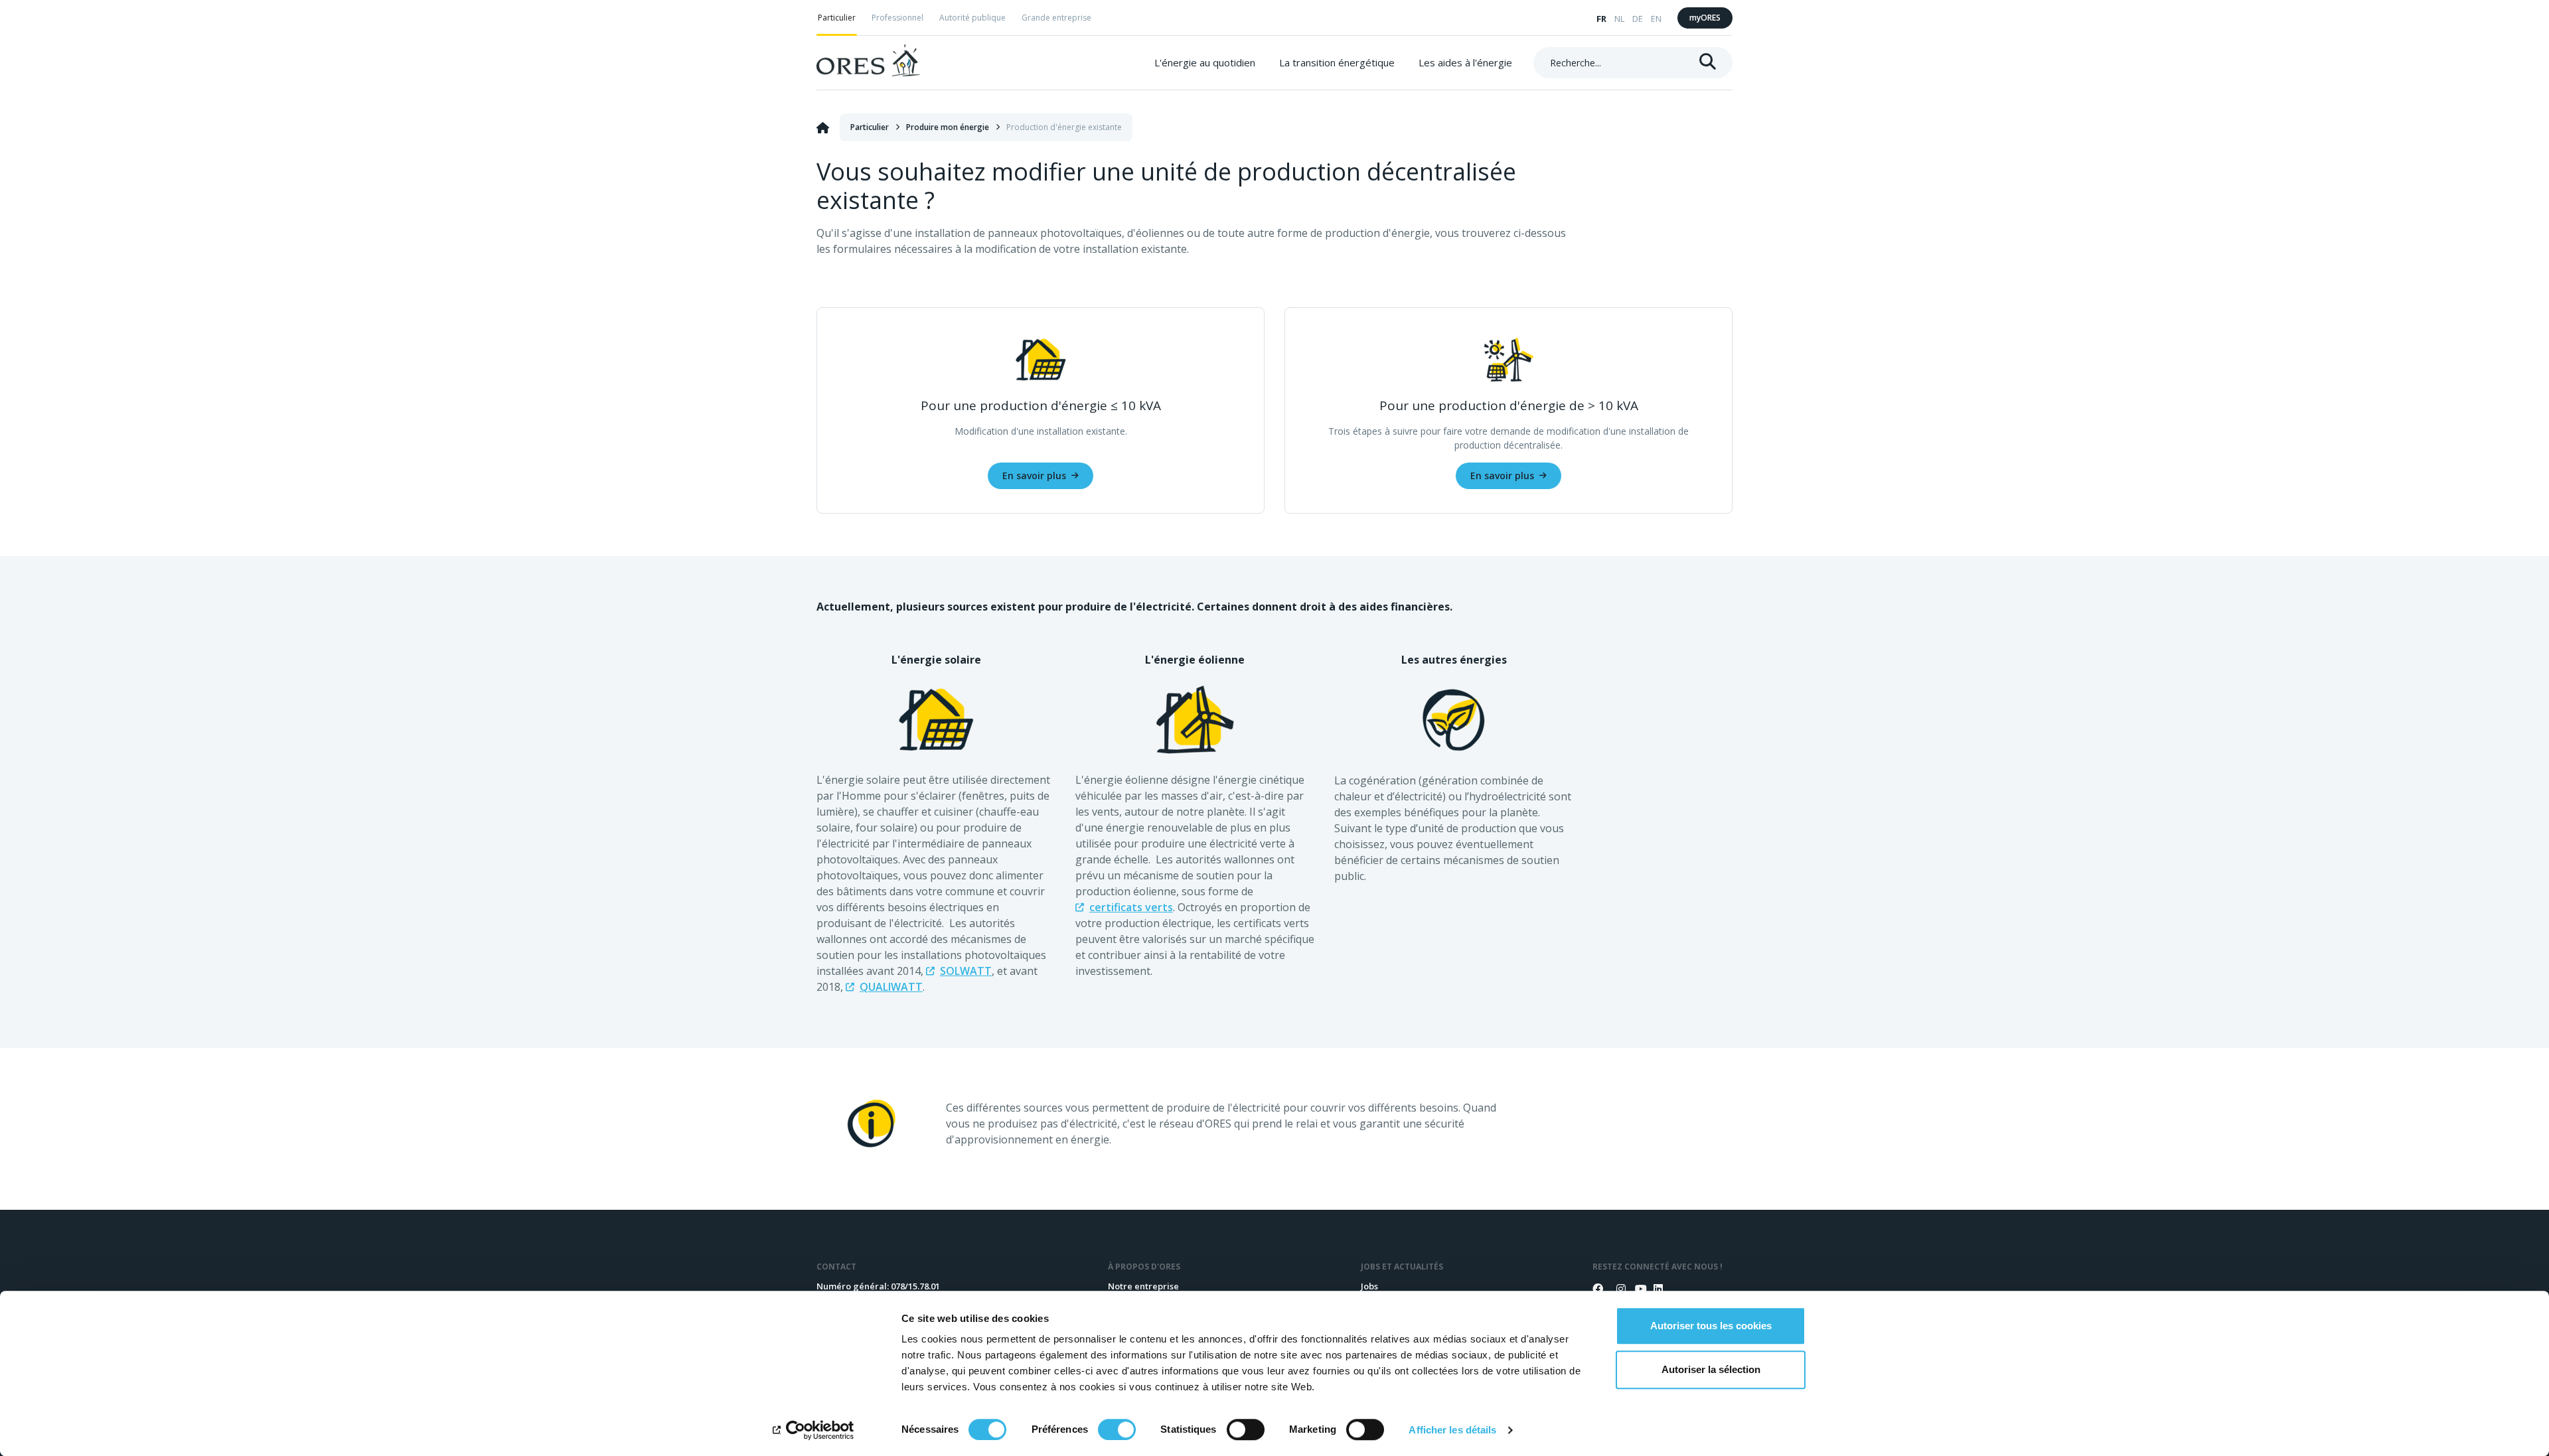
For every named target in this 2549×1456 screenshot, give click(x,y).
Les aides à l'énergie (1465, 62)
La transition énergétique (1337, 62)
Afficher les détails (1452, 1430)
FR (1601, 19)
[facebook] (1598, 1289)
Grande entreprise (1056, 18)
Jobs (1369, 1286)
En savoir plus (1034, 475)
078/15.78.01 (915, 1286)
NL (1619, 19)
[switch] (1117, 1429)
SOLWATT (966, 971)
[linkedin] (1654, 1289)
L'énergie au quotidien (1205, 62)
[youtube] (1635, 1289)
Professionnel (897, 18)
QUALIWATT (891, 987)
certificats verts (1131, 907)
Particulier (837, 18)
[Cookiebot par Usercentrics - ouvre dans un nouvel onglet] (813, 1430)
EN (1656, 19)
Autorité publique (972, 18)
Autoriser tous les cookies (1711, 1326)
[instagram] (1616, 1289)
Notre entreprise (1143, 1286)
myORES (1705, 18)
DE (1638, 19)
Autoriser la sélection (1711, 1369)
